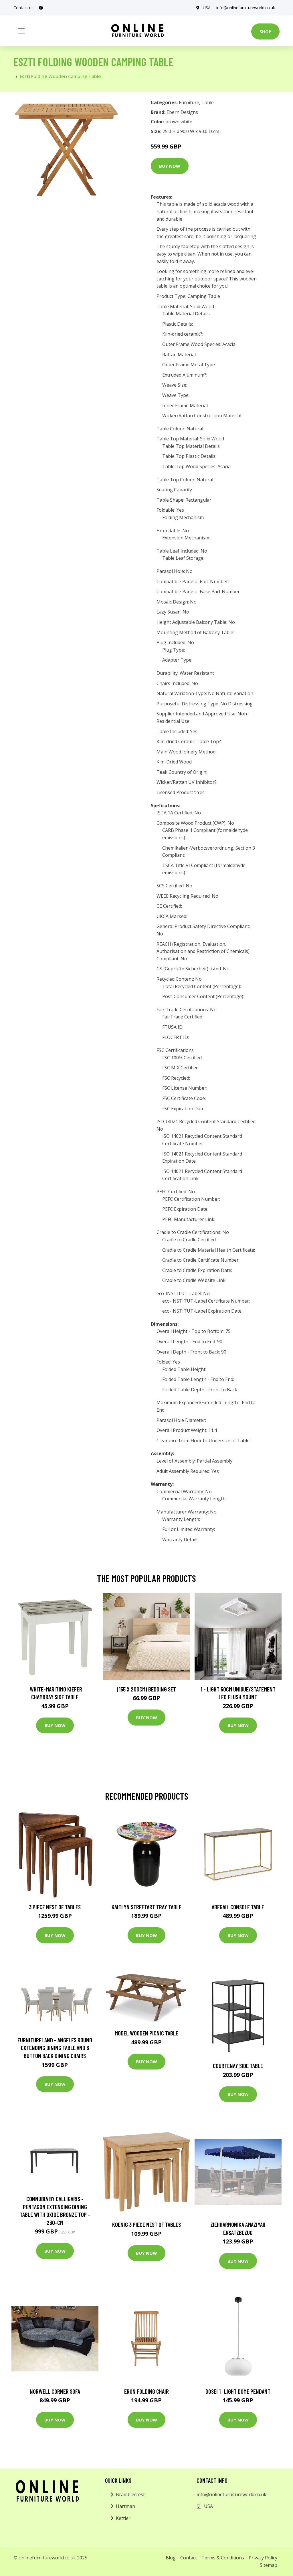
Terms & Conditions (223, 2558)
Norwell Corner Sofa (55, 2391)
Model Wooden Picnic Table (146, 2033)
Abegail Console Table (238, 1907)
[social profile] (41, 8)
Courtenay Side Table (238, 2066)
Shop (265, 31)
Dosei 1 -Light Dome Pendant (238, 2391)
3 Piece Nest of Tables (55, 1907)
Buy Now (170, 166)
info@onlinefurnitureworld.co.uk (246, 8)
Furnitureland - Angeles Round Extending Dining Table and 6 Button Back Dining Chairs (55, 2048)
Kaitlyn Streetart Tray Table (146, 1907)
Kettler (123, 2518)
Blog (171, 2558)
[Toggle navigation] (21, 31)
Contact (189, 2558)
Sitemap (269, 2565)
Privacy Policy (263, 2558)
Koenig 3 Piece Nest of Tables (146, 2224)
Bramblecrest (130, 2494)
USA (207, 8)
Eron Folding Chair (146, 2391)
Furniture (189, 102)
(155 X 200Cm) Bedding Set (146, 1689)
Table (208, 102)
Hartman (125, 2506)
